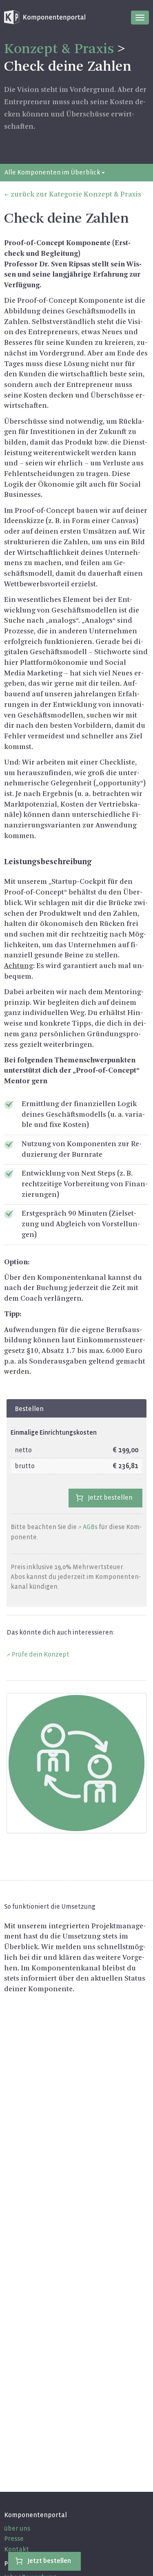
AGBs (90, 1527)
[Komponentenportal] (45, 17)
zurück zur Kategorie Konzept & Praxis (76, 195)
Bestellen (29, 1409)
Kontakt (17, 2549)
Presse (14, 2539)
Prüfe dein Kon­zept (40, 1654)
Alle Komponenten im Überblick (53, 172)
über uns (17, 2528)
